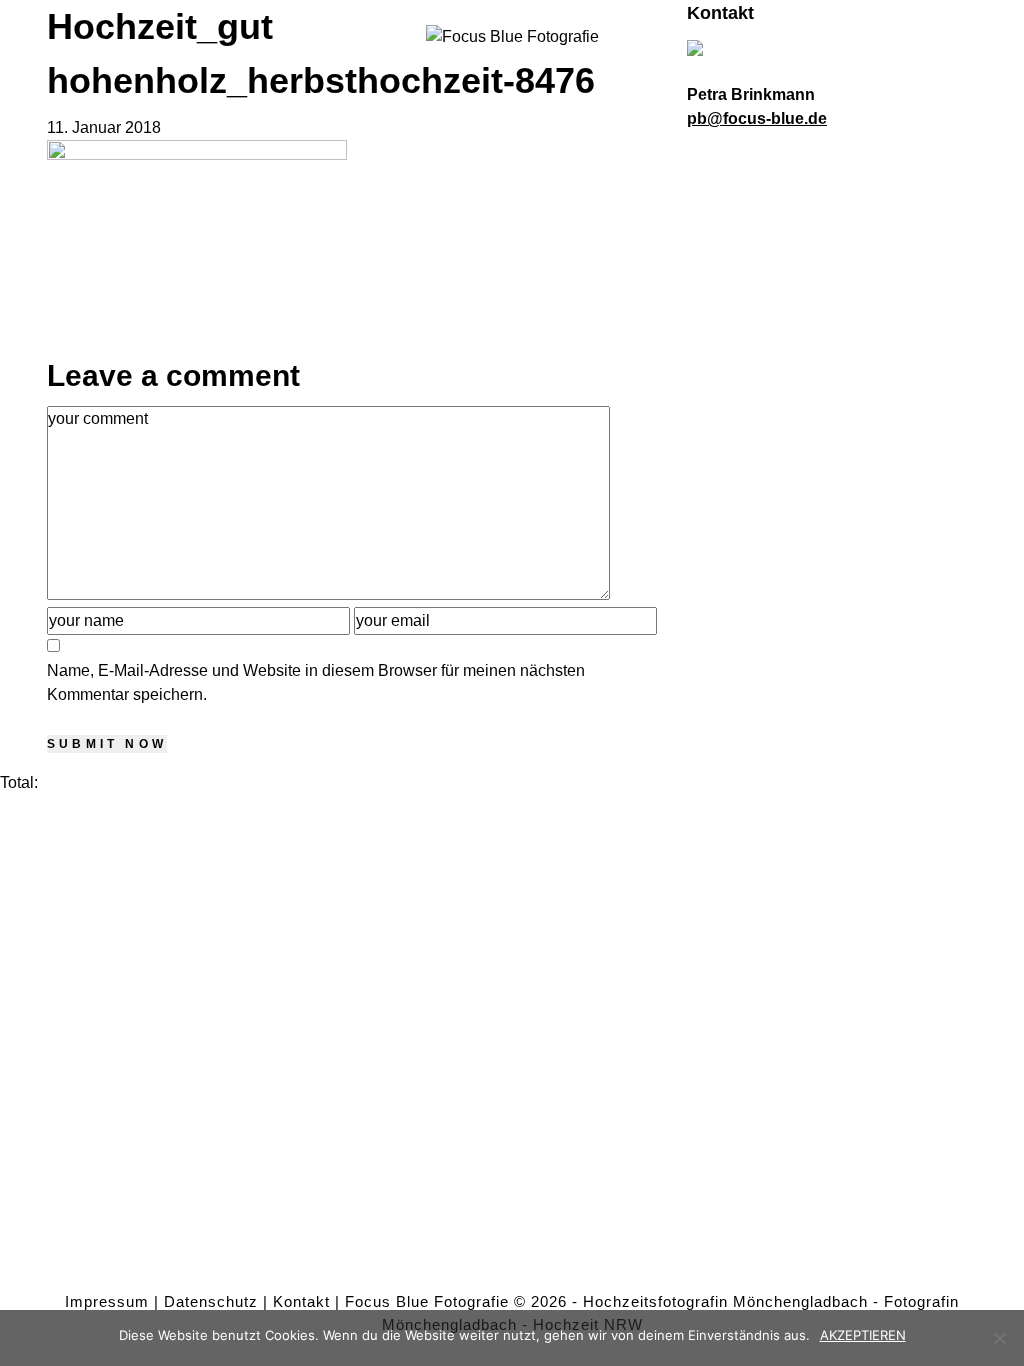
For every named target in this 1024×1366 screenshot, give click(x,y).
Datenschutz (211, 1301)
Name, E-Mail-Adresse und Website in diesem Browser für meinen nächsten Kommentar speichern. (316, 682)
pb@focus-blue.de (757, 118)
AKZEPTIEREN (863, 1335)
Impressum (107, 1301)
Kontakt (301, 1301)
